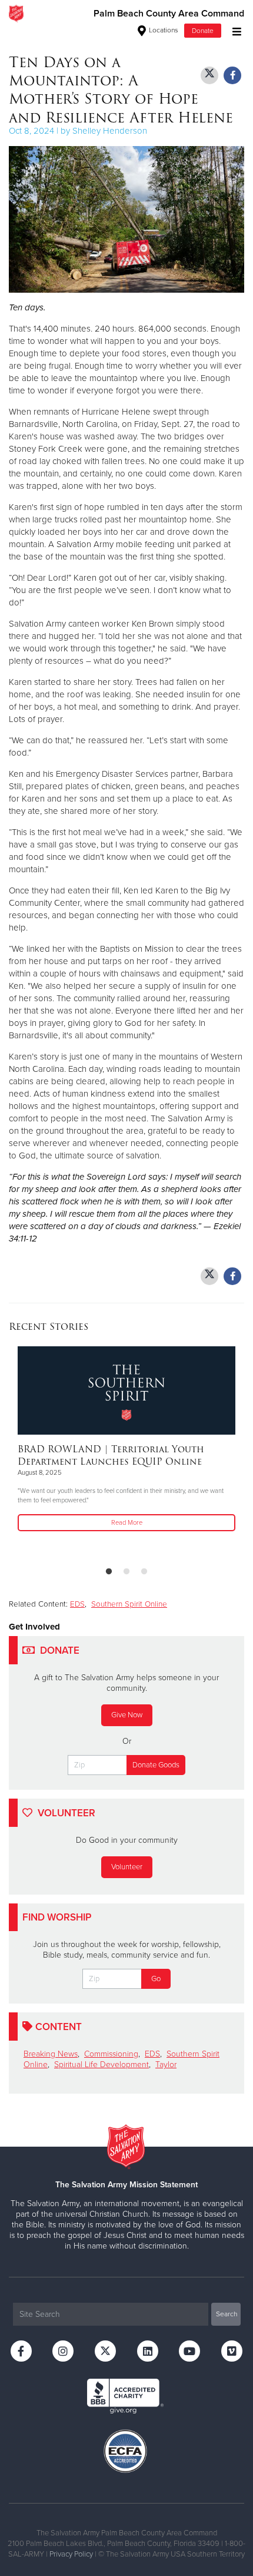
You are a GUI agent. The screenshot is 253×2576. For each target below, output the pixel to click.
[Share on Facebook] (232, 75)
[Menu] (234, 30)
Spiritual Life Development (101, 2065)
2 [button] (126, 1572)
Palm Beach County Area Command (169, 14)
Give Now (127, 1715)
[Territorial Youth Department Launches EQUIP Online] (126, 1390)
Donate (203, 31)
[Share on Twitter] (209, 75)
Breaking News (51, 2054)
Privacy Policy (71, 2554)
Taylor (166, 2065)
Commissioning (111, 2054)
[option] (126, 1440)
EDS (77, 1604)
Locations (163, 30)
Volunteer (127, 1867)
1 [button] (109, 1572)
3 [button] (144, 1572)
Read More (127, 1523)
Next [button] (38, 1452)
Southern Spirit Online (129, 1604)
